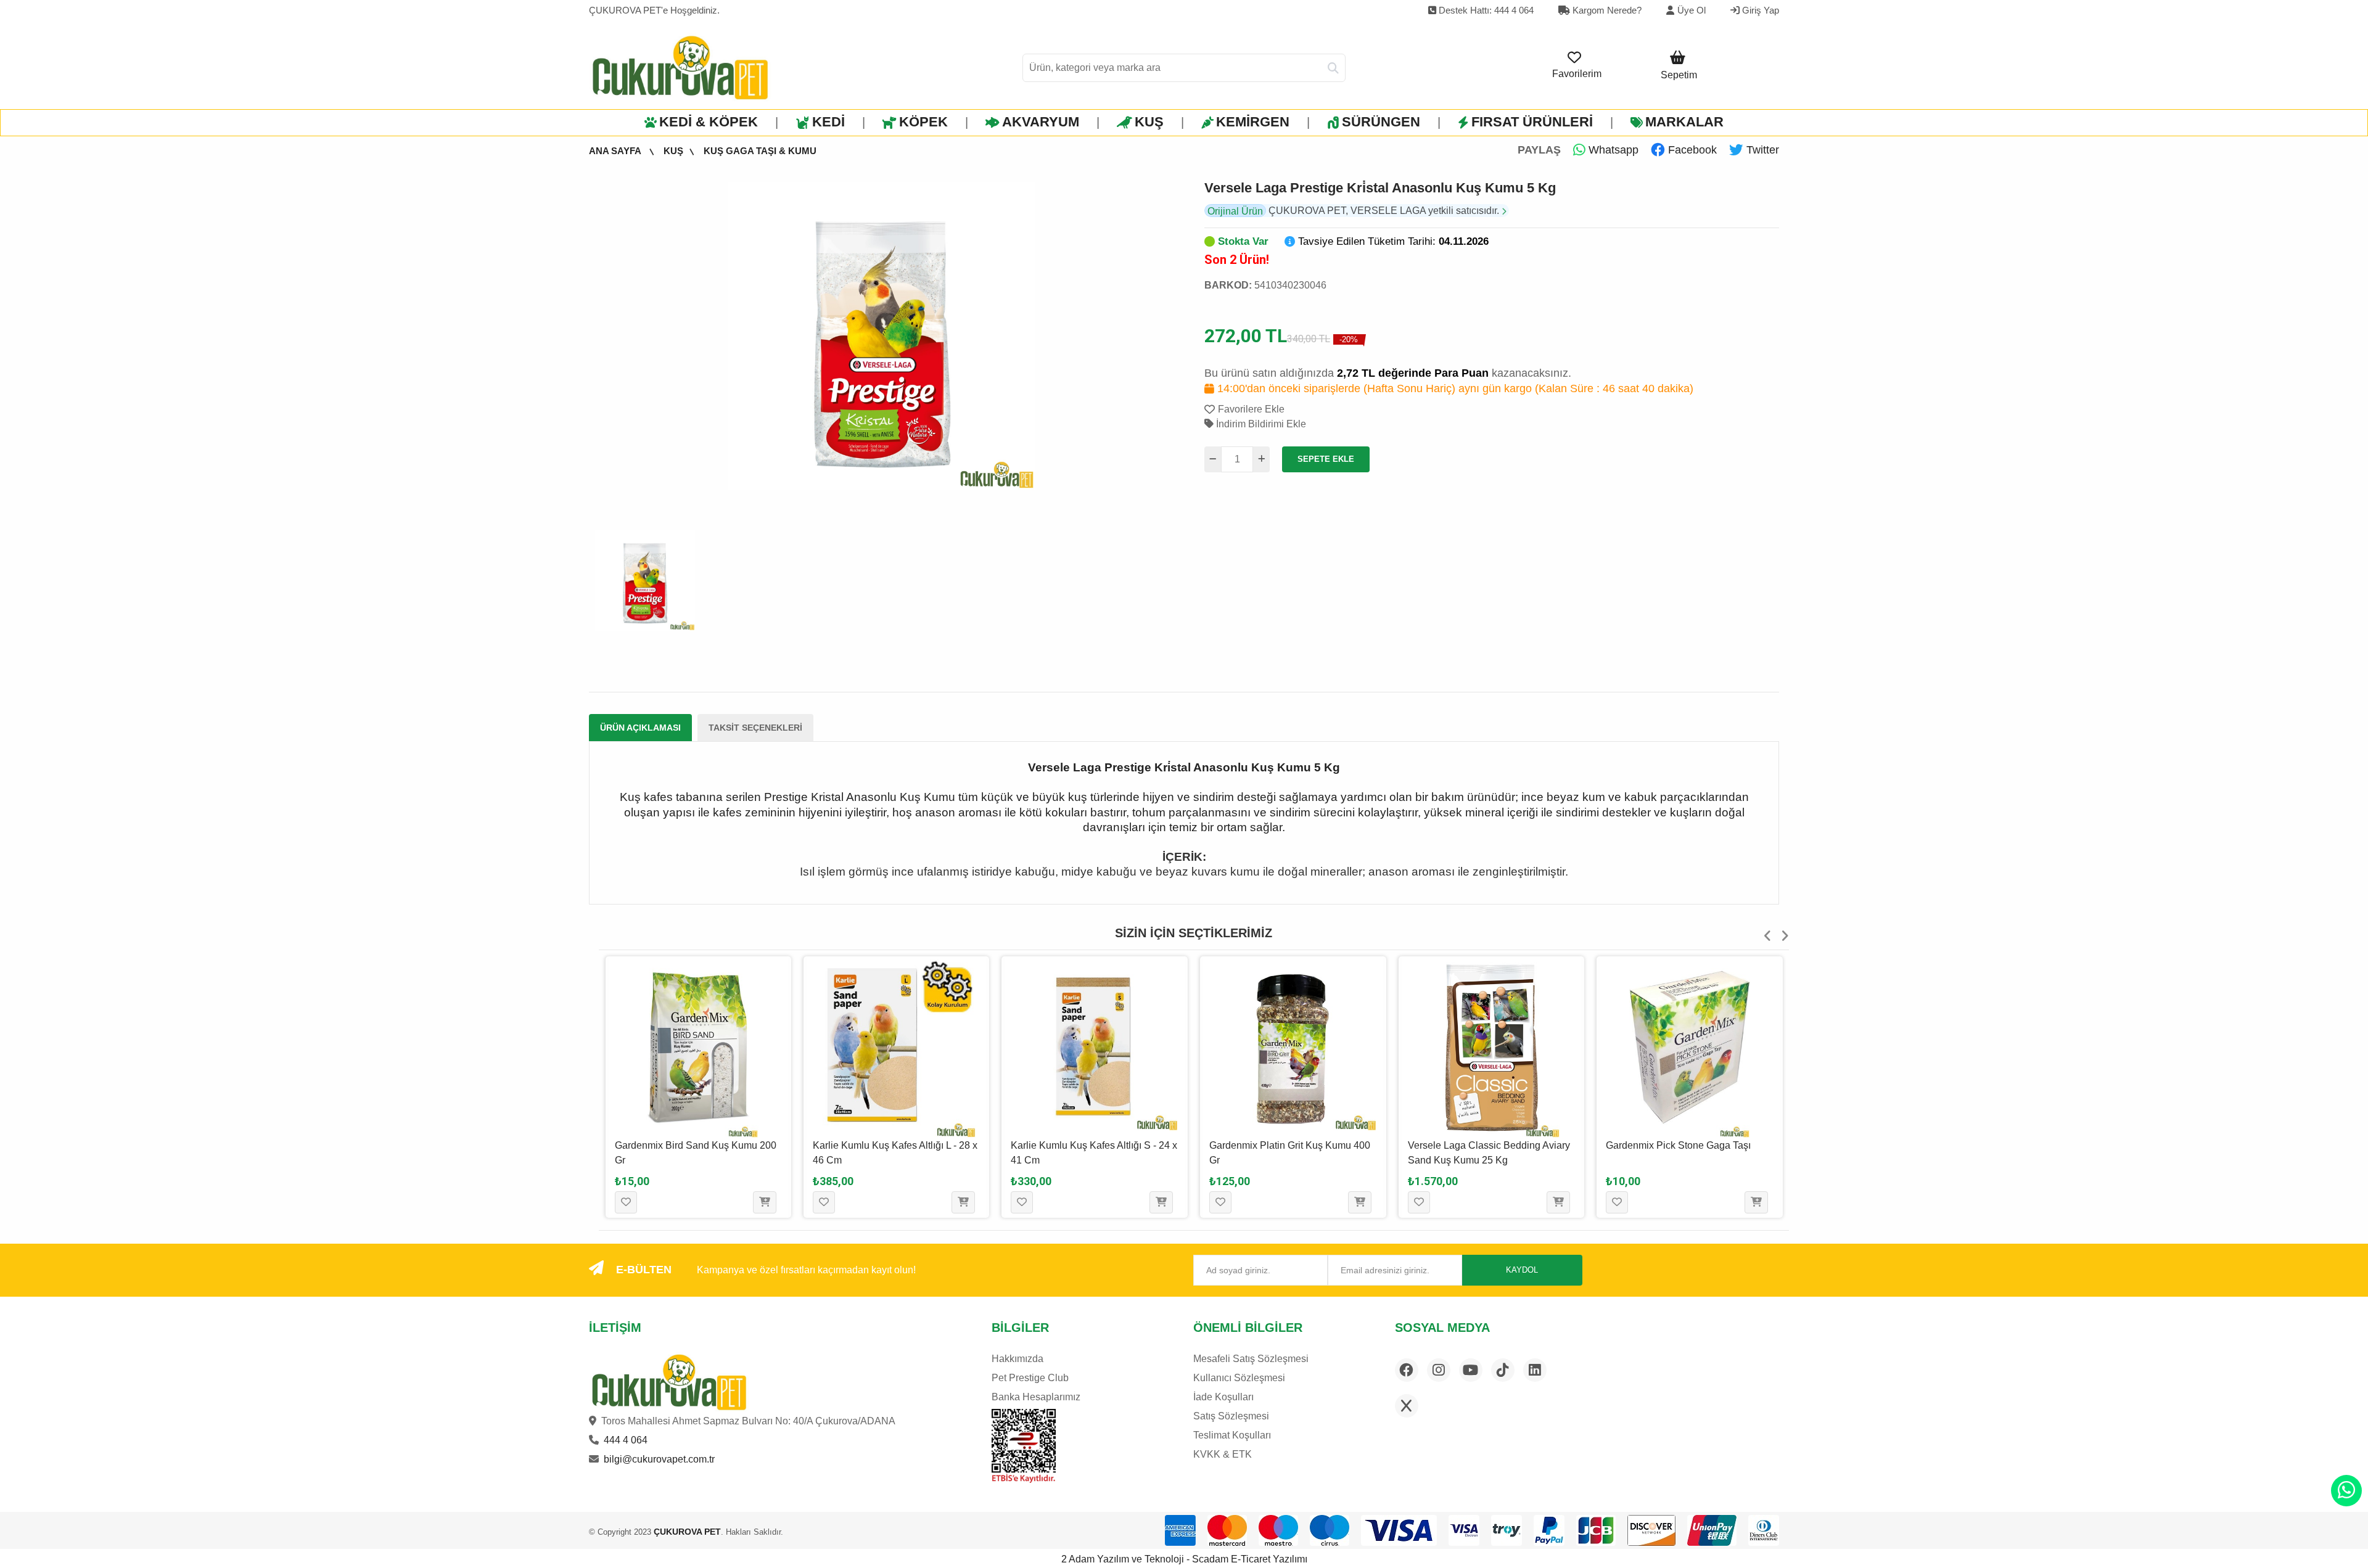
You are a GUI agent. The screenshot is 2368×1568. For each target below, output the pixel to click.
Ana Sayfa (616, 151)
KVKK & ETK (1223, 1454)
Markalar (1684, 122)
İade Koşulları (1223, 1397)
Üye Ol (1692, 10)
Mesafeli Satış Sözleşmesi (1251, 1359)
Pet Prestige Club (1030, 1378)
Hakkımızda (1017, 1359)
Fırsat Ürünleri (1532, 122)
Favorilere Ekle (1251, 409)
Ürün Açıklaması (640, 728)
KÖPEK (923, 122)
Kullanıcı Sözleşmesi (1239, 1378)
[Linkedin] (1535, 1370)
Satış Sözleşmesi (1231, 1416)
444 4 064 (626, 1440)
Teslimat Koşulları (1232, 1435)
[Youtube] (1471, 1370)
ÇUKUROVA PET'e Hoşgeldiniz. (654, 10)
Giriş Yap (1759, 10)
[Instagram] (1439, 1370)
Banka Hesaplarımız (1036, 1397)
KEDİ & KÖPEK (709, 122)
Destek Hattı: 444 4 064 (1485, 10)
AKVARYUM (1041, 122)
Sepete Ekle (1326, 459)
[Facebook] (1407, 1370)
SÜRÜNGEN (1381, 122)
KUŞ (1149, 122)
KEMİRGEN (1253, 122)
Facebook (1691, 150)
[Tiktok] (1503, 1370)
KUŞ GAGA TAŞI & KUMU (760, 151)
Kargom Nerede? (1606, 10)
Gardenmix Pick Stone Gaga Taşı (1480, 1145)
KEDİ (828, 122)
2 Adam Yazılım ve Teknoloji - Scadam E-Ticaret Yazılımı (1184, 1559)
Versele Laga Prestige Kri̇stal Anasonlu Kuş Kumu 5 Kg (1380, 188)
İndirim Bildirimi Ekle (1260, 424)
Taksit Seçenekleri (755, 728)
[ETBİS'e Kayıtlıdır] (1023, 1446)
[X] (1407, 1406)
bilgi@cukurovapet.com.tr (659, 1459)
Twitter (1761, 150)
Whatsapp (1612, 150)
